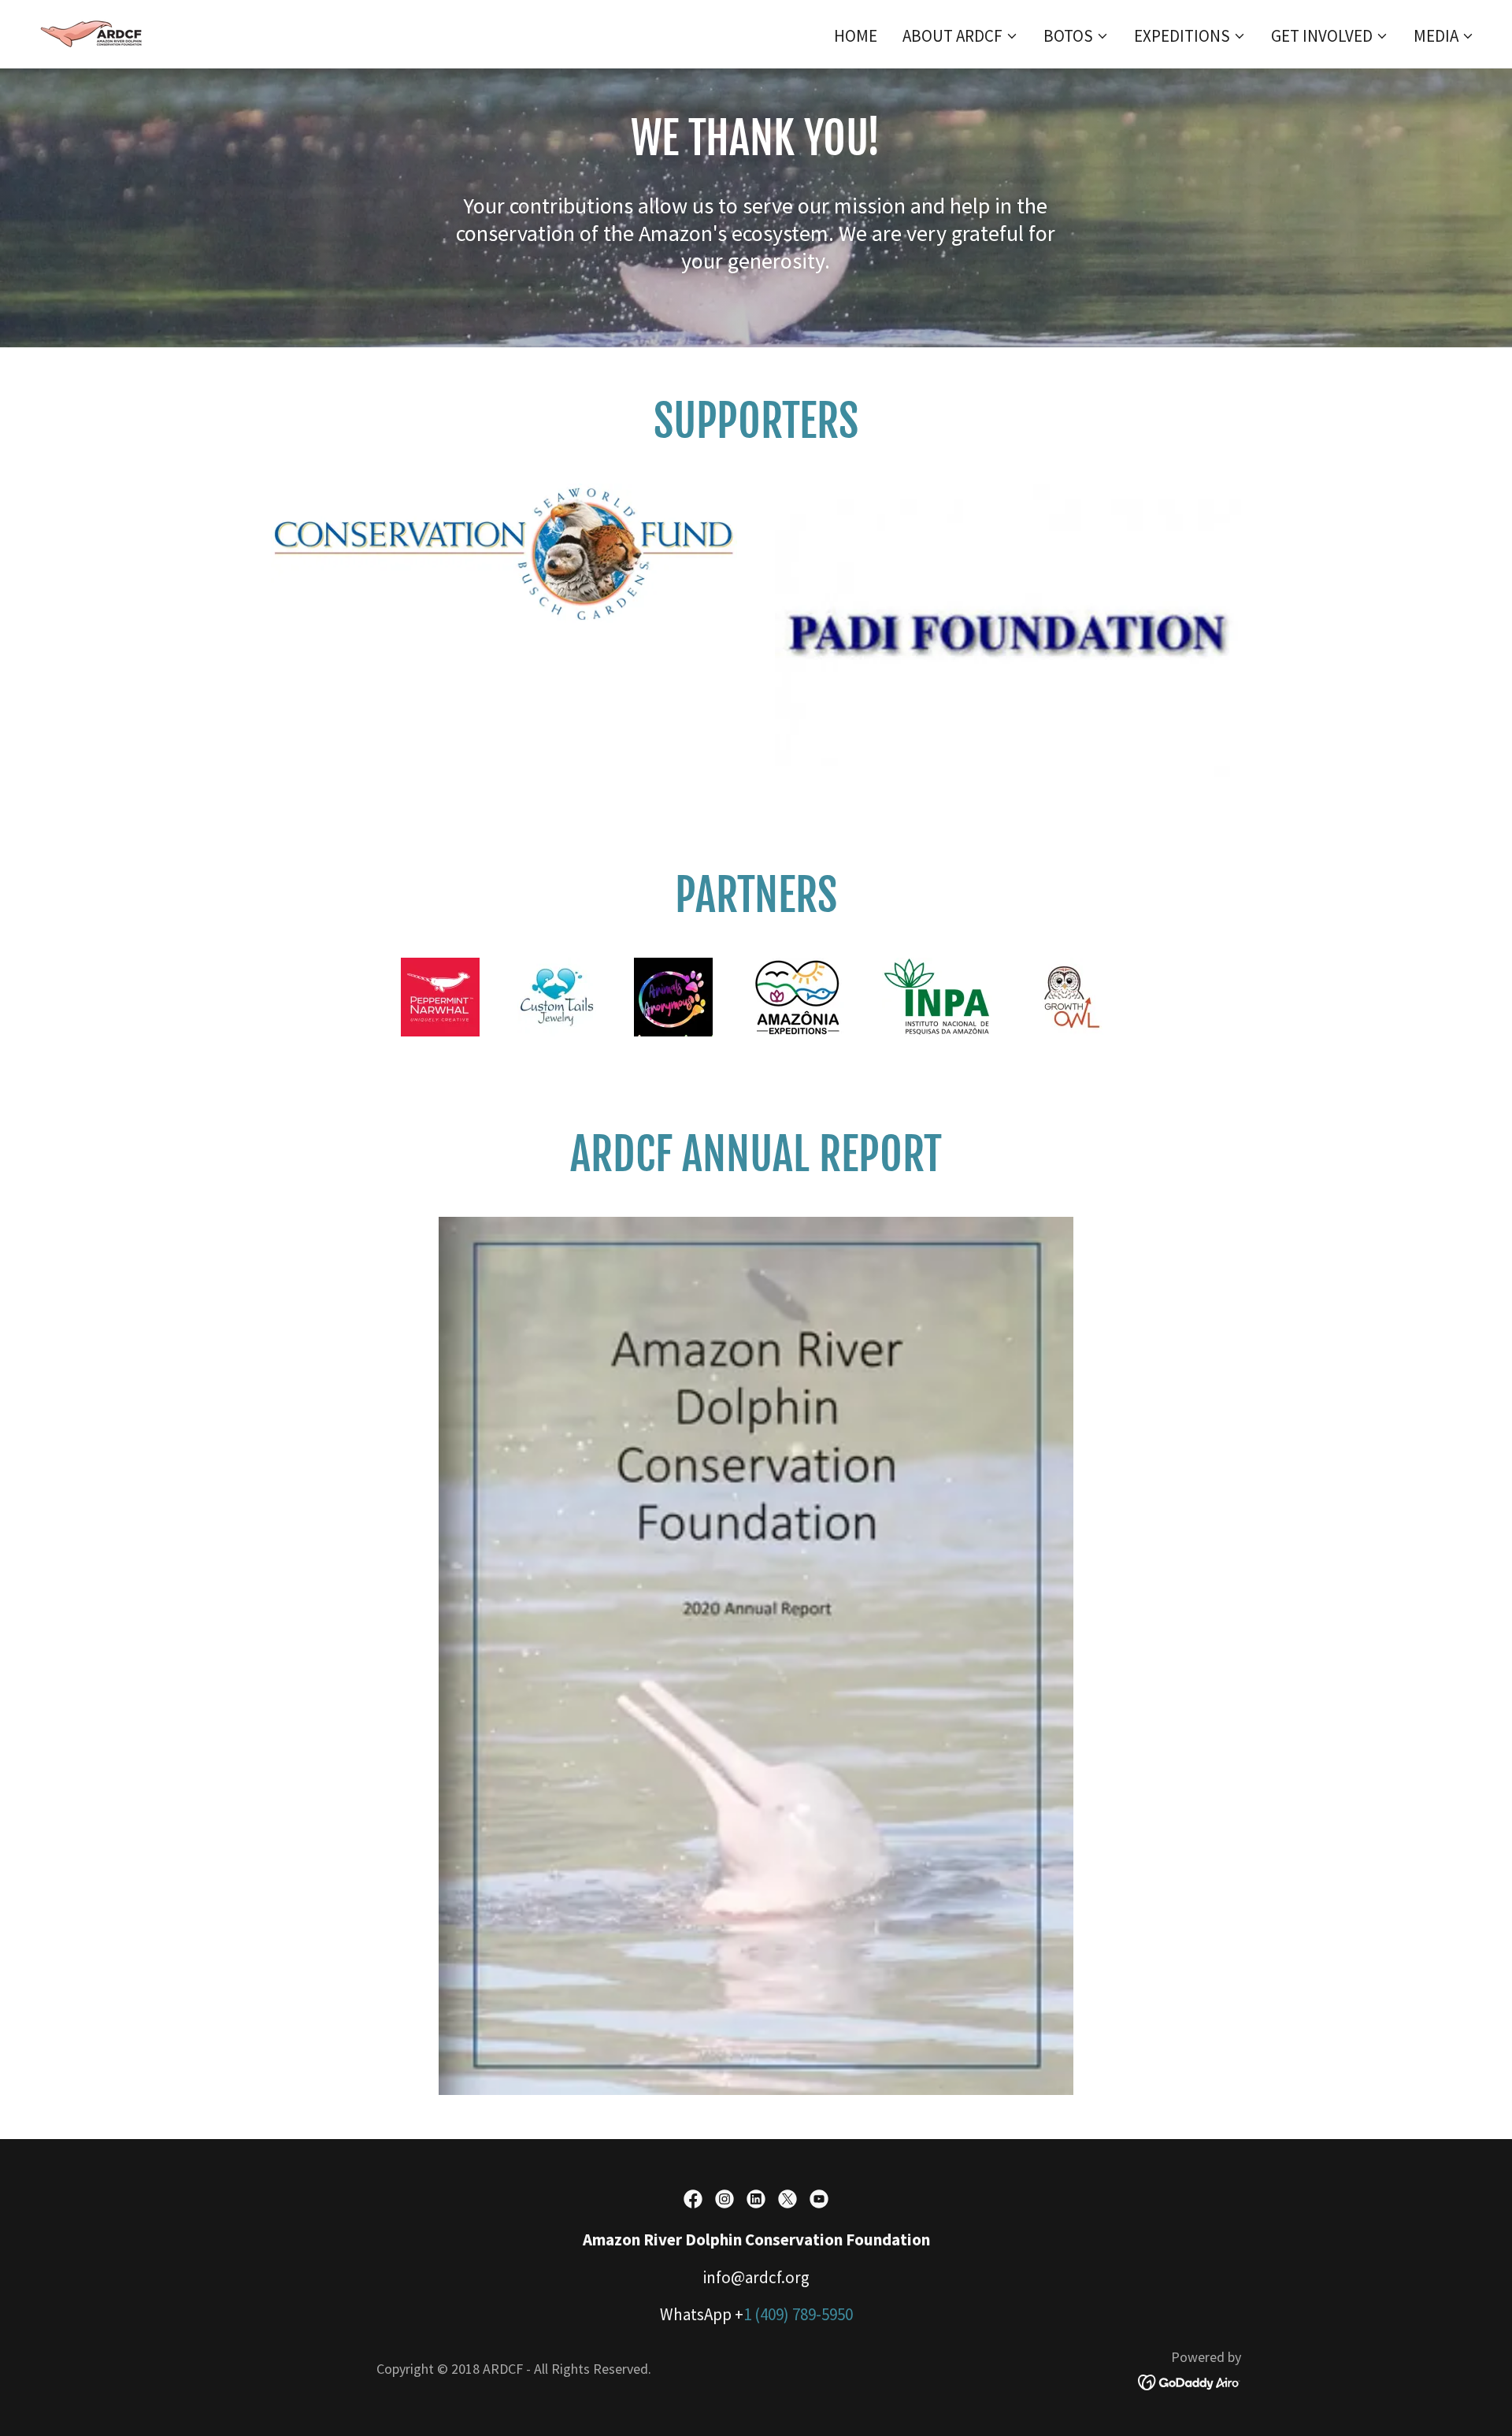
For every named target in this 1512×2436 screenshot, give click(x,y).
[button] (960, 36)
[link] (94, 32)
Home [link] (856, 36)
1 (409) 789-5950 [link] (798, 2314)
